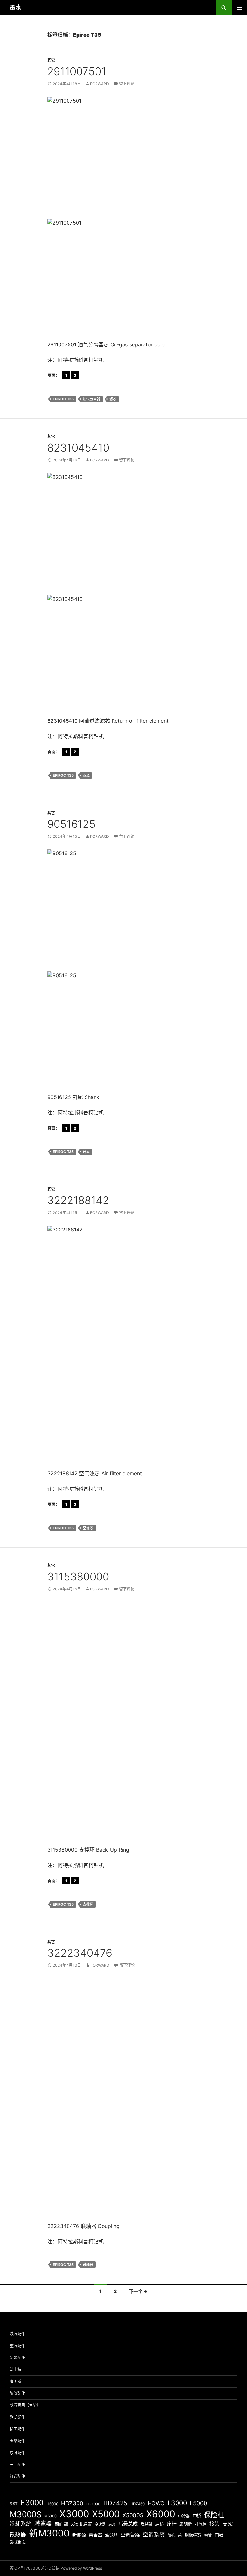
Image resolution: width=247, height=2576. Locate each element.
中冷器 (184, 2516)
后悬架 (146, 2524)
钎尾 (86, 1152)
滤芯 (113, 399)
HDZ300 (72, 2503)
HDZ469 (137, 2504)
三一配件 (17, 2465)
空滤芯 (88, 1528)
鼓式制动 (18, 2542)
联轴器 (88, 2265)
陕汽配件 (17, 2334)
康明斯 (15, 2381)
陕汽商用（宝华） (25, 2405)
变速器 (100, 2524)
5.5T (14, 2504)
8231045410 (78, 448)
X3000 (74, 2514)
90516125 (71, 824)
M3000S (26, 2514)
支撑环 (88, 1904)
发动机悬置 (82, 2524)
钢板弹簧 (193, 2535)
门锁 (219, 2535)
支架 (228, 2524)
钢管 (208, 2535)
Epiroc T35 (63, 399)
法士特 (15, 2370)
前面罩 (61, 2524)
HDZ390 (93, 2504)
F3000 (32, 2503)
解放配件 (17, 2393)
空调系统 (154, 2534)
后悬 (112, 2524)
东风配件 (17, 2453)
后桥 (160, 2524)
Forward (100, 84)
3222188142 (78, 1200)
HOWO (156, 2503)
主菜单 (239, 8)
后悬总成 (128, 2524)
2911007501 (77, 71)
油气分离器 (91, 399)
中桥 (197, 2516)
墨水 (15, 8)
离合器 (96, 2535)
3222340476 (80, 1953)
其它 (51, 60)
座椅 (172, 2524)
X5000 (106, 2514)
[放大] (191, 105)
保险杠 (214, 2515)
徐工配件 (17, 2429)
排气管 (201, 2524)
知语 (56, 2568)
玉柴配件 (17, 2441)
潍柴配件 (17, 2358)
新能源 (79, 2535)
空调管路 (130, 2535)
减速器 (43, 2523)
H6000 (52, 2504)
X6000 (161, 2514)
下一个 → (138, 2291)
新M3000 (49, 2533)
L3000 (177, 2503)
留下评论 (127, 84)
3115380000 (78, 1577)
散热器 (18, 2535)
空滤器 (111, 2535)
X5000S (133, 2515)
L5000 (198, 2503)
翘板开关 (175, 2535)
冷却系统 (21, 2524)
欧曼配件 (17, 2417)
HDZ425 (115, 2503)
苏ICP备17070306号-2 (30, 2568)
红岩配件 (17, 2477)
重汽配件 (17, 2346)
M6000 (50, 2516)
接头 (215, 2524)
